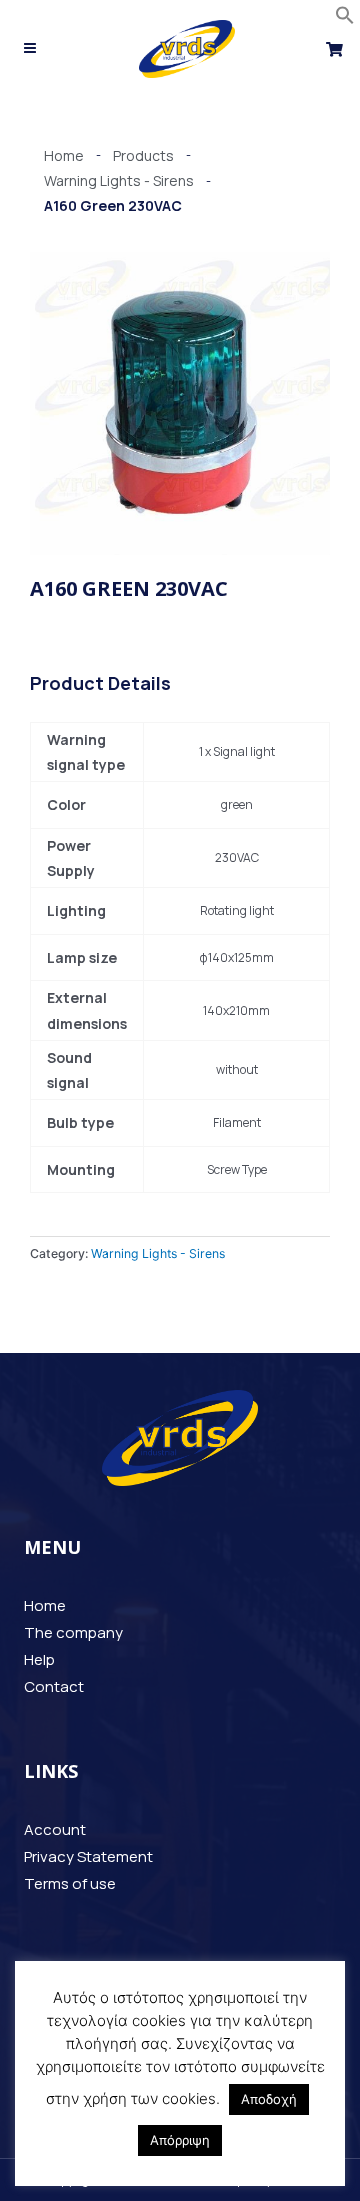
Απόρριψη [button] (180, 2140)
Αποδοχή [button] (269, 2099)
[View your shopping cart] (337, 49)
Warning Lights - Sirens (158, 1253)
